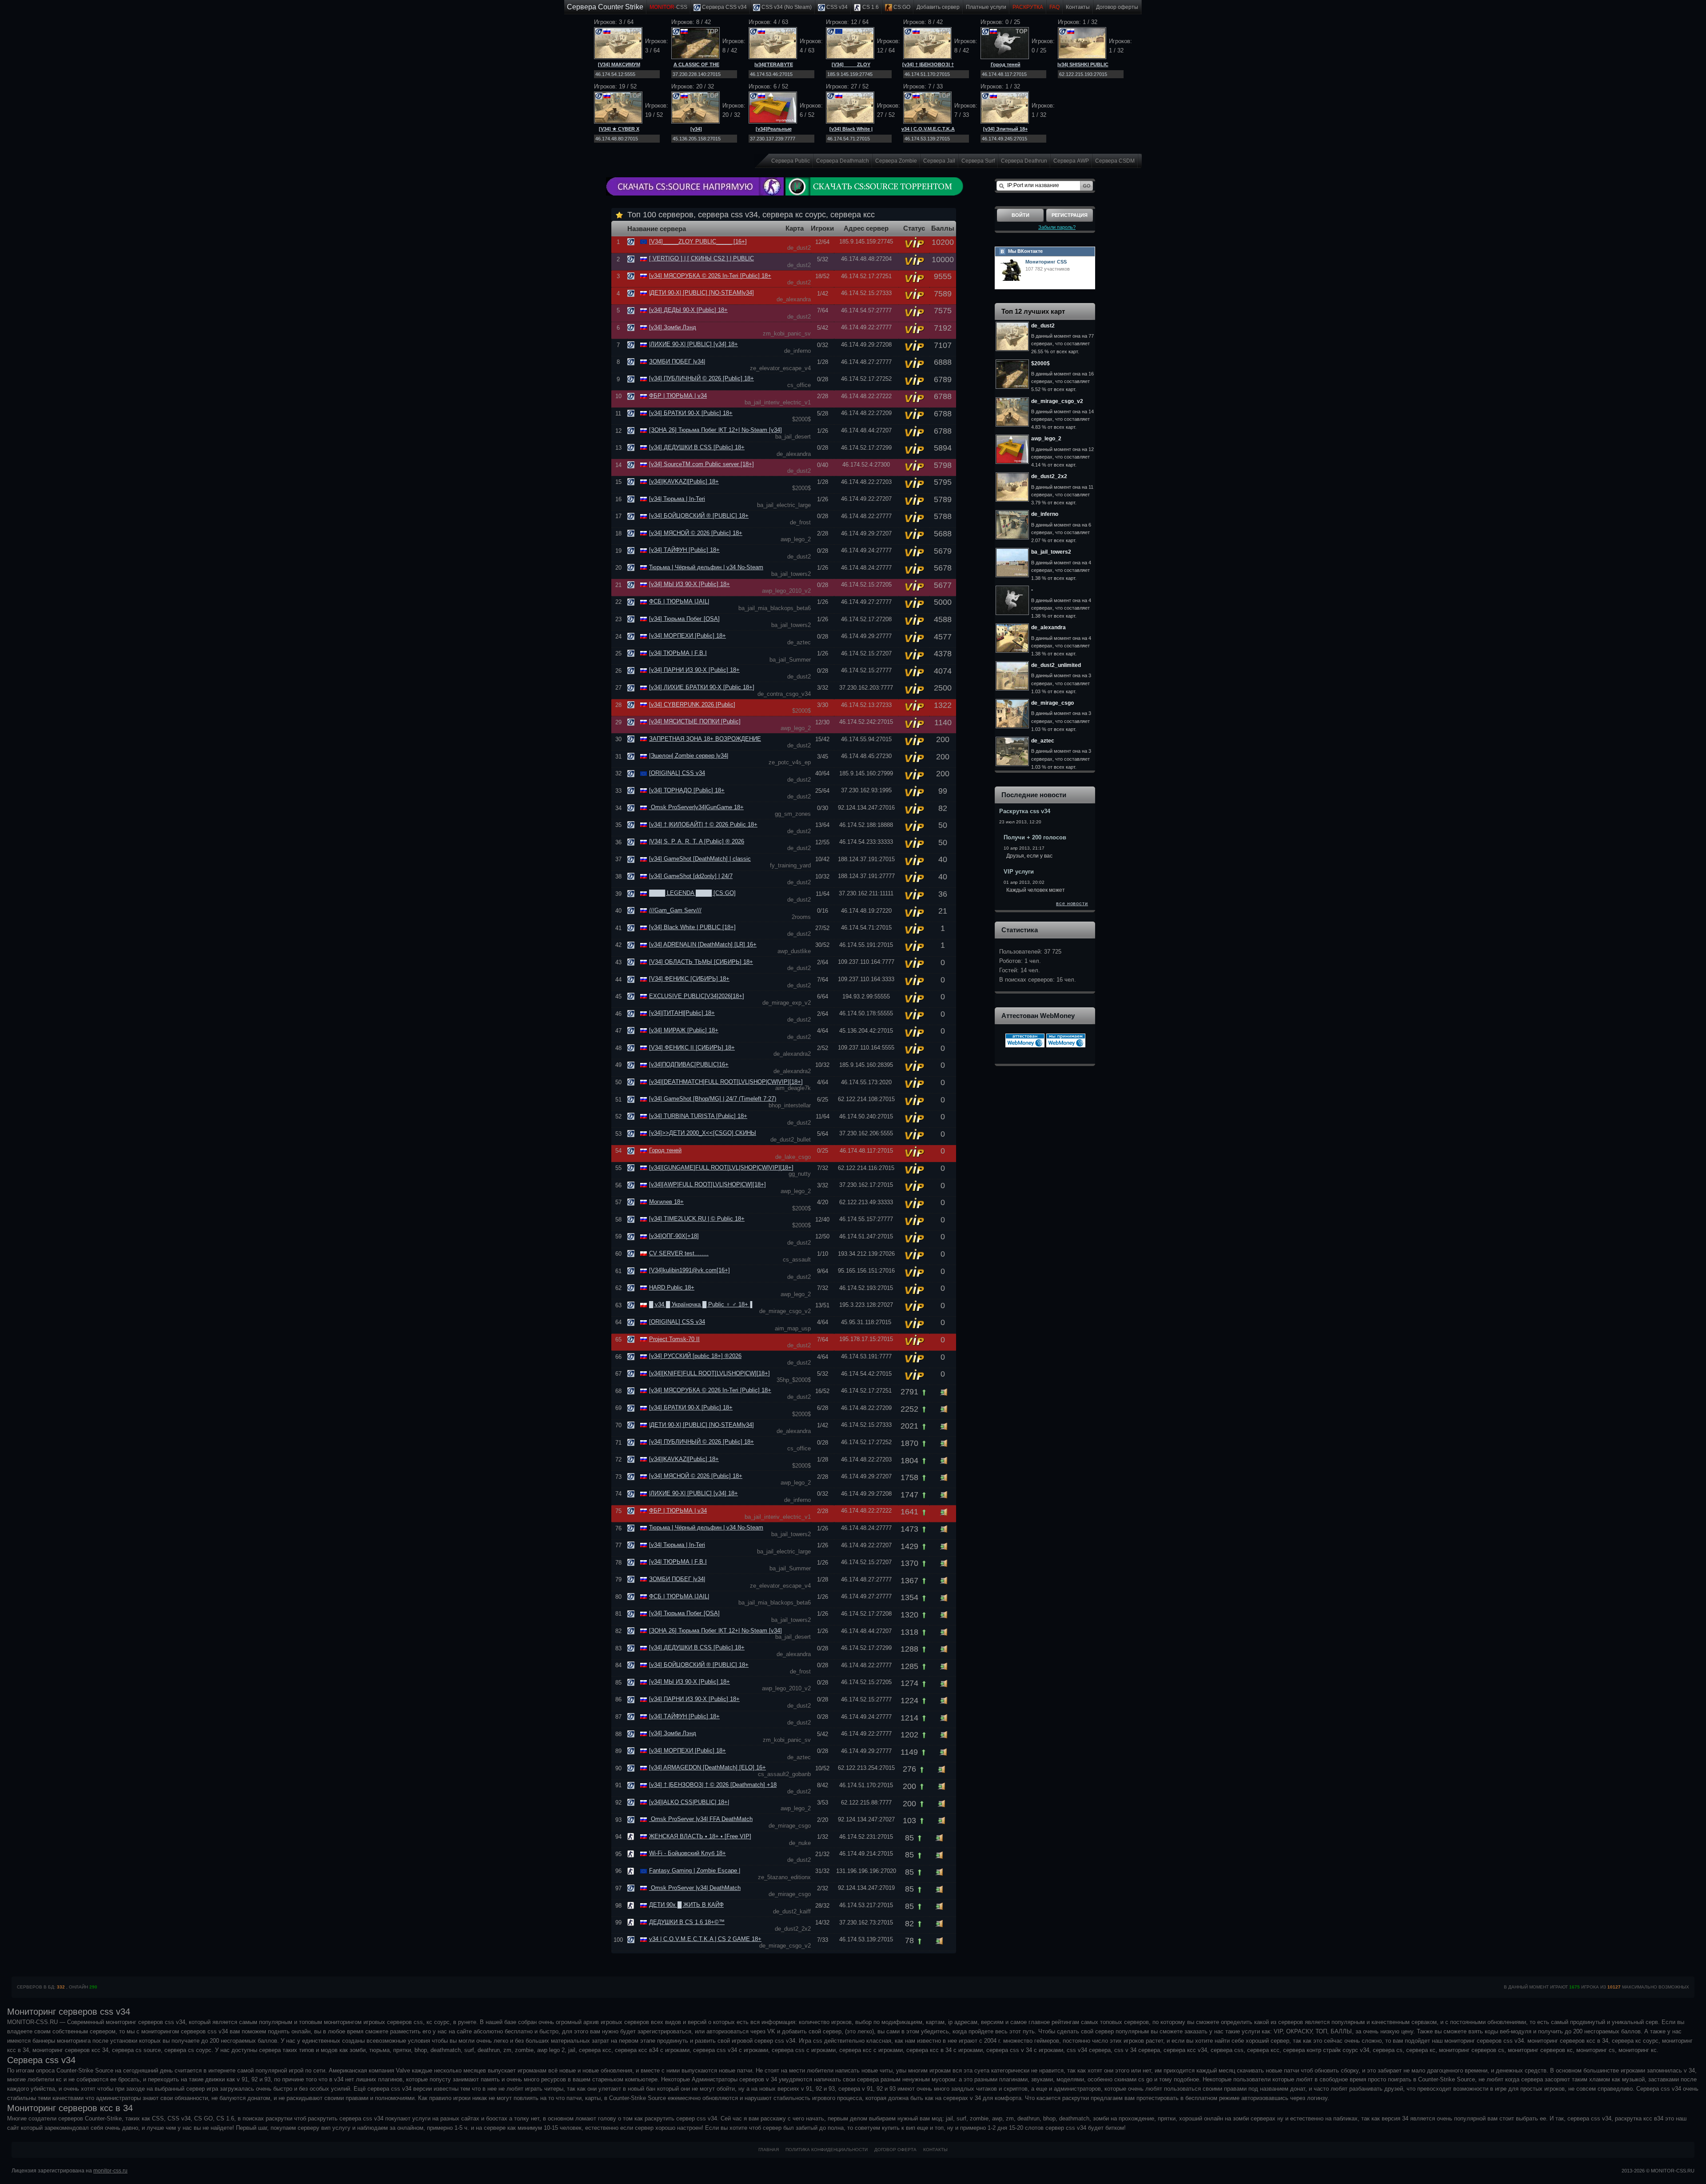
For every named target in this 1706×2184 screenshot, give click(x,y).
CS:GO (901, 7)
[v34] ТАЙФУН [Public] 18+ (684, 550)
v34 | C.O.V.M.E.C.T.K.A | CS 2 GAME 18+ (705, 1939)
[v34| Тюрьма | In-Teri (677, 499)
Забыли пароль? (1057, 227)
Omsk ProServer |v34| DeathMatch (695, 1888)
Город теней (1006, 64)
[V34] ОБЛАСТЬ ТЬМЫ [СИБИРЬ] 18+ (701, 962)
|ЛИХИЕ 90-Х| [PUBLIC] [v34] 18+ (694, 344)
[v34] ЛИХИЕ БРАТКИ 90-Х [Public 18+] (702, 687)
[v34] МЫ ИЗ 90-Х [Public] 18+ (690, 584)
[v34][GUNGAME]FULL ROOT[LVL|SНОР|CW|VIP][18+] (721, 1168)
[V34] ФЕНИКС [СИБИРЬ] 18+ (689, 979)
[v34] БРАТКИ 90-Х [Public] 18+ (691, 413)
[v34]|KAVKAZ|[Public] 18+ (684, 481)
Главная (769, 2150)
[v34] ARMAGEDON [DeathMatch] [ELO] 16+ (708, 1767)
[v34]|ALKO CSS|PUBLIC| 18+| (689, 1802)
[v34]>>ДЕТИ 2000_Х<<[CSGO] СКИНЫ (703, 1133)
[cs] (632, 1836)
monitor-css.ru (110, 2171)
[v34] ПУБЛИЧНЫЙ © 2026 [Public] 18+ (702, 378)
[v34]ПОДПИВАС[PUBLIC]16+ (689, 1064)
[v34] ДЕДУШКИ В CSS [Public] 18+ (697, 447)
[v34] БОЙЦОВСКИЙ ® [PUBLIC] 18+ (699, 516)
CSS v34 (836, 7)
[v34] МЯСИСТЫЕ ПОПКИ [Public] (695, 721)
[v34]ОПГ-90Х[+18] (674, 1236)
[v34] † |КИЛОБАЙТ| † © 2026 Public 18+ (703, 824)
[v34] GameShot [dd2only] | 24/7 (691, 876)
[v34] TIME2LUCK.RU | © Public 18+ (697, 1219)
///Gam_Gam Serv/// (675, 910)
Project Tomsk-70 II (674, 1339)
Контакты (1078, 7)
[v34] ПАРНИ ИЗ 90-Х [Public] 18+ (694, 670)
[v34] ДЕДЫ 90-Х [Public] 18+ (688, 310)
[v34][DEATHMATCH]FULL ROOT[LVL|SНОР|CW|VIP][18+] (726, 1082)
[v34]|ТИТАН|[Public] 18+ (682, 1013)
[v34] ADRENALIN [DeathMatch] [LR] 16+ (703, 944)
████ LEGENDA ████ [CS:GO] (692, 893)
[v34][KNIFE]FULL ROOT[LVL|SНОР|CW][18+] (710, 1373)
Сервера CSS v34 (724, 7)
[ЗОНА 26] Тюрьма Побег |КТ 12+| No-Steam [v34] (715, 430)
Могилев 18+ (666, 1202)
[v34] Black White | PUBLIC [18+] (692, 927)
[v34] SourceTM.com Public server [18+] (702, 464)
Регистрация (1070, 215)
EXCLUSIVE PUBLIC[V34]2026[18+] (697, 996)
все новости (1072, 903)
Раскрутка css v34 (1025, 811)
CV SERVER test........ (679, 1253)
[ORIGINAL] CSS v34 (677, 773)
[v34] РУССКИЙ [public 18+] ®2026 (695, 1356)
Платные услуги (986, 7)
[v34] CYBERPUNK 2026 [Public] (692, 705)
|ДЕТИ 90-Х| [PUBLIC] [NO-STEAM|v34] (702, 293)
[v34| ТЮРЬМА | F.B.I (678, 653)
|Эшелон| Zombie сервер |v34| (689, 756)
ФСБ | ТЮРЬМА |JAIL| (679, 601)
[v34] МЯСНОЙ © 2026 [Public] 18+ (696, 533)
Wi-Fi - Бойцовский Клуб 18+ (688, 1853)
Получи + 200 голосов (1035, 837)
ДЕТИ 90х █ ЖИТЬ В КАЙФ (686, 1905)
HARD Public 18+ (672, 1288)
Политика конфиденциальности (827, 2150)
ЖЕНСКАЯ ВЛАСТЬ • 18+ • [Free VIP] (700, 1836)
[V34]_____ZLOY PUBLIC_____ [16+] (698, 242)
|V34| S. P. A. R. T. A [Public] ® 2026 (697, 841)
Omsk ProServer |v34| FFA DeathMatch (701, 1819)
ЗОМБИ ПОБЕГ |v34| (677, 361)
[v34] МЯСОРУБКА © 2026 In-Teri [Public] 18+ (710, 276)
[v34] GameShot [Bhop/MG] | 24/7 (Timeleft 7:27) (713, 1099)
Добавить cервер (938, 7)
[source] (632, 242)
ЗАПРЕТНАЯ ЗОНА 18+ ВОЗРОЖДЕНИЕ (705, 739)
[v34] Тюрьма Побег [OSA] (684, 619)
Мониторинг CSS (1046, 262)
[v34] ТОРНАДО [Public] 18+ (687, 790)
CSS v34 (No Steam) (786, 7)
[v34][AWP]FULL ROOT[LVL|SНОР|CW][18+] (708, 1184)
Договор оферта (895, 2150)
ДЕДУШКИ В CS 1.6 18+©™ (687, 1922)
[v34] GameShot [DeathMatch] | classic (700, 859)
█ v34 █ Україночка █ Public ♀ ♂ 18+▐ (701, 1304)
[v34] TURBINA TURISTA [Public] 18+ (698, 1116)
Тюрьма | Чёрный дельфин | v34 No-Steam (706, 567)
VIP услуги (1019, 872)
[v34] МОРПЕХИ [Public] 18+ (688, 636)
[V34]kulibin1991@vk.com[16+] (690, 1270)
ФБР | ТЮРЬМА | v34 (678, 396)
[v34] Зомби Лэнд (673, 327)
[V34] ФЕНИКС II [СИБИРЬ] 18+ (692, 1048)
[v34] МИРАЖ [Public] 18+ (684, 1030)
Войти (1020, 215)
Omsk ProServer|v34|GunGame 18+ (696, 807)
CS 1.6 (870, 7)
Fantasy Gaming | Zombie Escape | (695, 1871)
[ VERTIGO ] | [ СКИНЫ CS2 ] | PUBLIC (702, 258)
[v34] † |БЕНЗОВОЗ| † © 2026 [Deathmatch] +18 (713, 1785)
